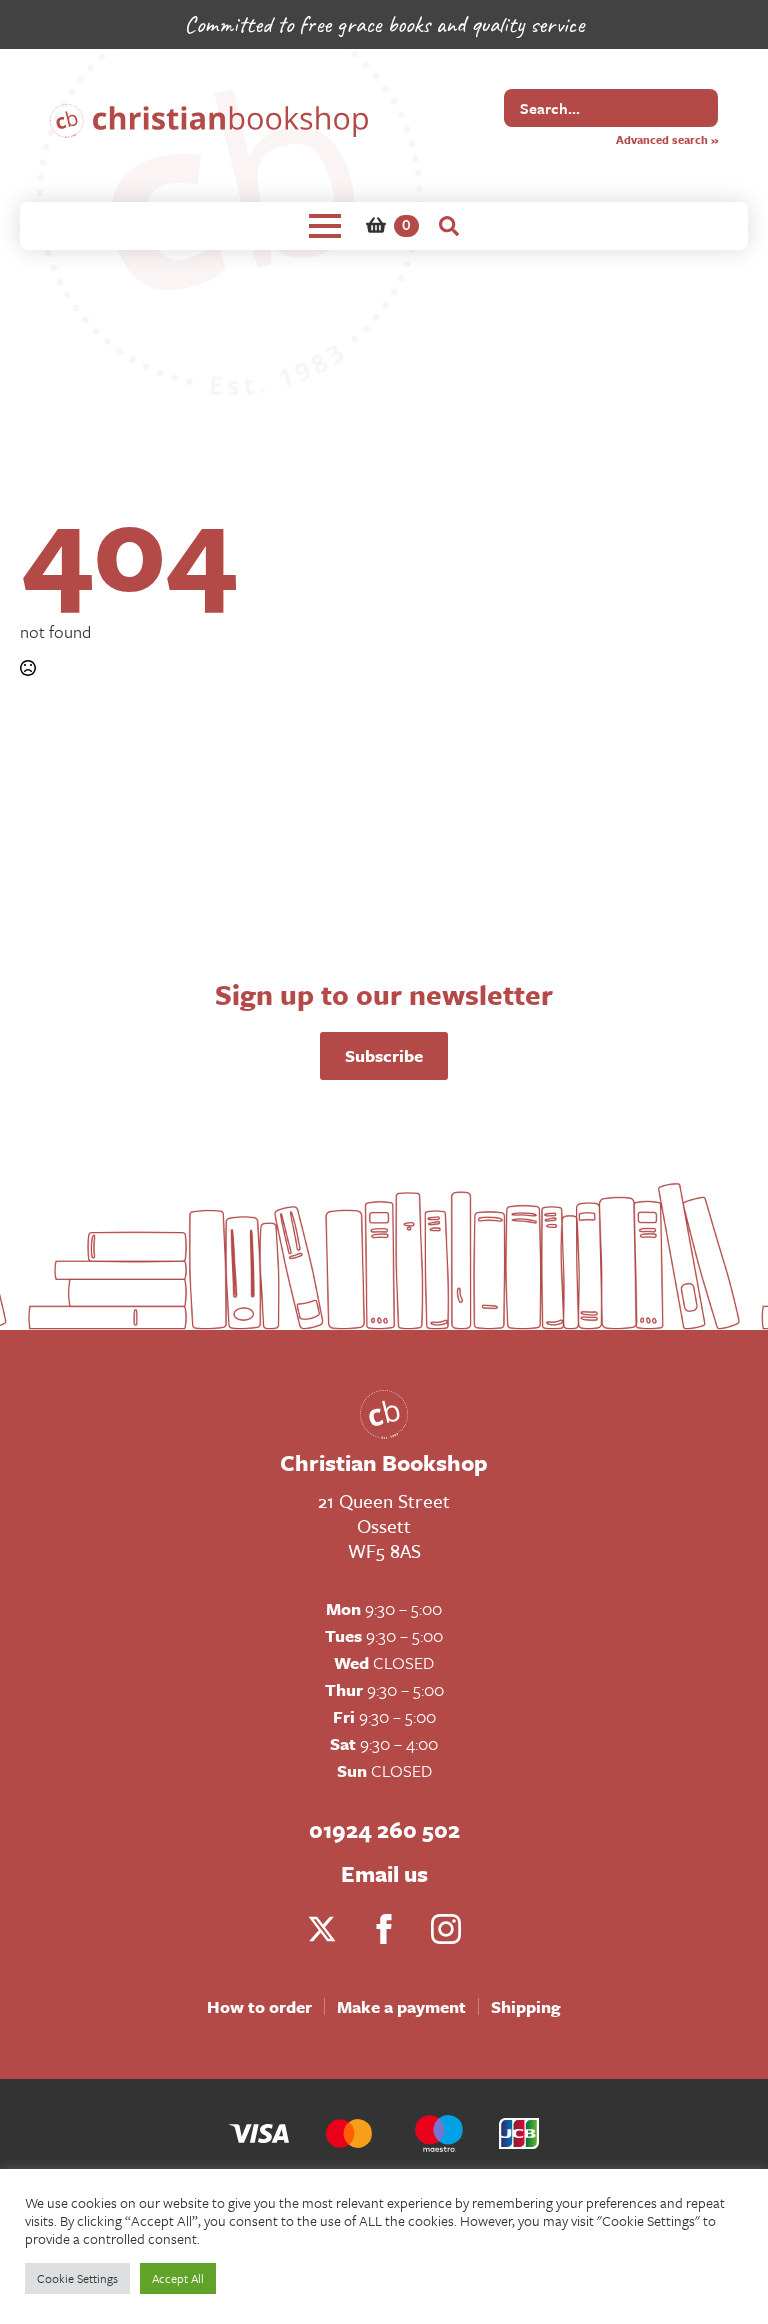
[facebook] (384, 1929)
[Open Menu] (325, 226)
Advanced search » (667, 139)
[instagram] (446, 1929)
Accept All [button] (178, 2278)
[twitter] (322, 1929)
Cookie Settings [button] (77, 2278)
